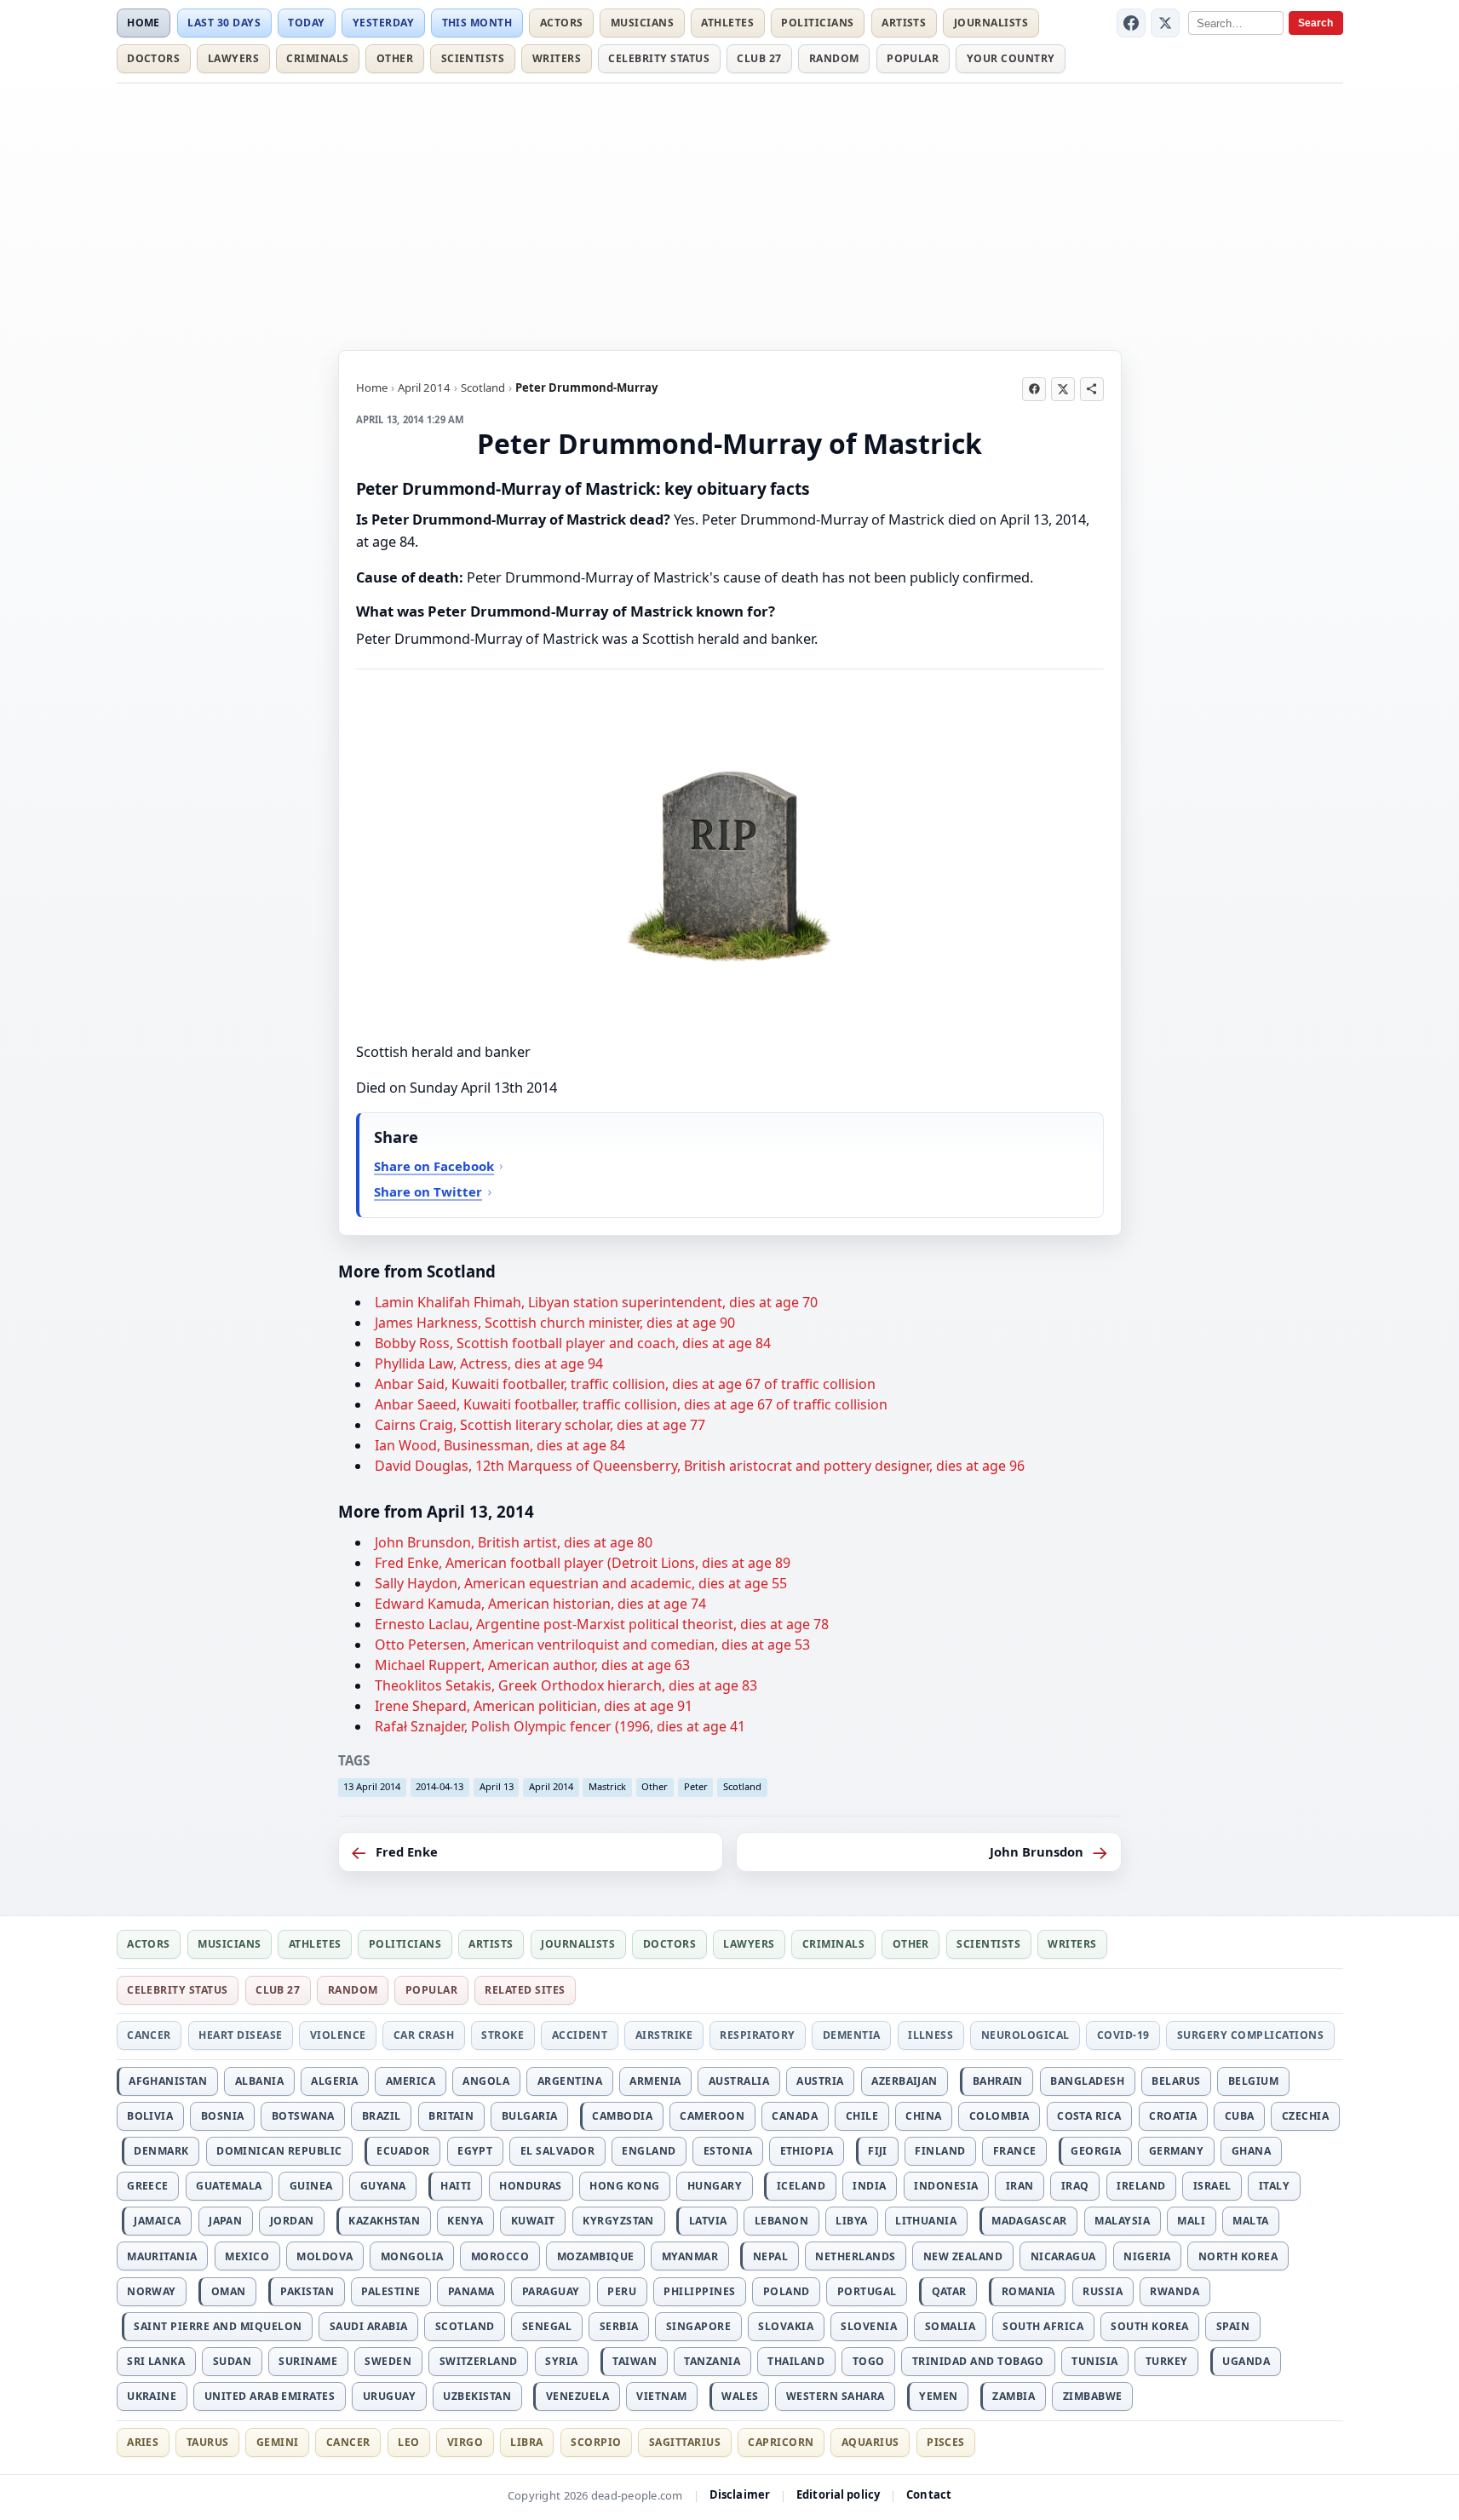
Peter (696, 1786)
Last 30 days (224, 23)
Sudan (232, 2361)
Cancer (149, 2035)
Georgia (1096, 2151)
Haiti (456, 2186)
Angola (486, 2081)
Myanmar (690, 2256)
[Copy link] (1092, 389)
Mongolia (412, 2256)
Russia (1103, 2291)
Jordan (292, 2221)
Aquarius (870, 2442)
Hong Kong (624, 2186)
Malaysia (1122, 2221)
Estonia (728, 2151)
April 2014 (424, 387)
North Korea (1238, 2256)
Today (306, 23)
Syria (561, 2361)
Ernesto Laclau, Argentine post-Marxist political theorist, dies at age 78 (602, 1624)
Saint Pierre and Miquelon (218, 2326)
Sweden (388, 2361)
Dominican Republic (279, 2151)
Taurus (208, 2442)
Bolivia (150, 2116)
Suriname (308, 2361)
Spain (1233, 2326)
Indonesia (946, 2186)
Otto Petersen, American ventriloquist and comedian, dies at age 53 (592, 1645)
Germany (1176, 2151)
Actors (562, 23)
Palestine (391, 2291)
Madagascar (1029, 2221)
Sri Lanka (156, 2361)
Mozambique (596, 2256)
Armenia (655, 2081)
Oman (229, 2291)
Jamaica (157, 2221)
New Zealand (963, 2256)
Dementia (852, 2035)
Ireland (1141, 2186)
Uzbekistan (477, 2396)
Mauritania (162, 2256)
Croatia (1173, 2116)
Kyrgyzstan (618, 2221)
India (869, 2186)
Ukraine (152, 2396)
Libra (526, 2442)
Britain (451, 2116)
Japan (225, 2221)
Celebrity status (659, 58)
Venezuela (577, 2396)
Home (144, 23)
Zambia (1014, 2396)
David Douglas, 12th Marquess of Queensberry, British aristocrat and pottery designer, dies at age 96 (700, 1466)
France (1015, 2151)
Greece (148, 2186)
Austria (820, 2081)
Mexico (247, 2256)
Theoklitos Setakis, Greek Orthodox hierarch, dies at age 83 (566, 1685)
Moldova (325, 2256)
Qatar (949, 2291)
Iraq (1075, 2186)
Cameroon (712, 2116)
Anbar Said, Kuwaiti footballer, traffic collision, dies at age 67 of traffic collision (625, 1384)
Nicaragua (1063, 2256)
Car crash (424, 2035)
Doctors (153, 58)
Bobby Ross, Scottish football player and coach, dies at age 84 (573, 1343)
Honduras (531, 2186)
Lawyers (233, 58)
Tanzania (712, 2361)
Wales (740, 2396)
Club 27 (759, 58)
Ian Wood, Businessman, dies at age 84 (500, 1445)
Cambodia (622, 2116)
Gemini (278, 2442)
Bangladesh (1087, 2081)
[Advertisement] (730, 214)
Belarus (1176, 2081)
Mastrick (607, 1786)
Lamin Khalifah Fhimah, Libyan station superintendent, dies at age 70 (596, 1302)
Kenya (465, 2221)
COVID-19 (1123, 2035)
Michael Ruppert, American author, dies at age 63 (532, 1665)
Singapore (698, 2326)
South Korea (1149, 2326)
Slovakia (786, 2326)
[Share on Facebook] (1034, 389)
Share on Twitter (428, 1191)
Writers (557, 58)
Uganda (1246, 2361)
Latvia (708, 2221)
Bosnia (223, 2116)
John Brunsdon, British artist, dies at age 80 (514, 1542)
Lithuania (926, 2221)
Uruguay (389, 2396)
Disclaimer (740, 2494)
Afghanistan (168, 2081)
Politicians (817, 23)
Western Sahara (836, 2396)
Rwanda (1175, 2291)
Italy (1274, 2186)
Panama (471, 2291)
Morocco (500, 2256)
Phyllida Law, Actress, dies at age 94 (489, 1363)
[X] (1165, 23)
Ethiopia (807, 2151)
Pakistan (307, 2291)
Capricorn (781, 2442)
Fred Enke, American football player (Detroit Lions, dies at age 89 (583, 1563)
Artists (904, 23)
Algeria (334, 2081)
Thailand (796, 2361)
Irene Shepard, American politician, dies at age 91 (534, 1706)
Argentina (570, 2081)
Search (1315, 23)
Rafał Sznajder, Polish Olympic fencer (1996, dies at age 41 (560, 1726)
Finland (940, 2151)
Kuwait (533, 2221)
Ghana (1251, 2151)
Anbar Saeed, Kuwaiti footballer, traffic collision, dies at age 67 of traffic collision (631, 1404)
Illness (931, 2035)
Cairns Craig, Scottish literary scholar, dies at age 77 (540, 1425)
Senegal (547, 2326)
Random (834, 58)
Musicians (642, 23)
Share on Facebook (434, 1166)
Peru (622, 2291)
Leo (408, 2442)
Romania (1028, 2291)
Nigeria (1147, 2256)
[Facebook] (1131, 23)
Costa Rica (1089, 2116)
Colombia (999, 2116)
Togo (869, 2361)
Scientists (473, 58)
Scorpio (596, 2442)
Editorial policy (838, 2494)
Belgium (1253, 2081)
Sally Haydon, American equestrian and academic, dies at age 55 (581, 1583)
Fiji (878, 2151)
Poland (787, 2291)
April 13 (497, 1786)
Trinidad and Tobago (978, 2361)
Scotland (483, 387)
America (411, 2081)
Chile (862, 2116)
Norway (152, 2291)
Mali (1191, 2221)
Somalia (950, 2326)
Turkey (1167, 2361)
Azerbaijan (905, 2081)
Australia (739, 2081)
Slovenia (869, 2326)
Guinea (311, 2186)
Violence (338, 2035)
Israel (1212, 2186)
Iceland (801, 2186)
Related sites (525, 1990)
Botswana (303, 2116)
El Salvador (557, 2151)
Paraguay (551, 2291)
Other (395, 58)
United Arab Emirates (270, 2396)
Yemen (938, 2396)
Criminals (317, 58)
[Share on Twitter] (1063, 389)
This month (477, 23)
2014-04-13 (439, 1786)
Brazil (382, 2116)
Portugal (867, 2291)
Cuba (1240, 2116)
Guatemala (229, 2186)
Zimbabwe (1093, 2396)
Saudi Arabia (369, 2326)
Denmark (161, 2151)
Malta (1250, 2221)
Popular (913, 58)
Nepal (770, 2256)
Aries (143, 2442)
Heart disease (240, 2035)
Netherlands (855, 2256)
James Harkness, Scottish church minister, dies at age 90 (555, 1323)
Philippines (699, 2291)
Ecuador (403, 2151)
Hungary (715, 2186)
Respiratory (757, 2035)
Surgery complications (1250, 2035)
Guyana (383, 2186)
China (923, 2116)
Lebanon (781, 2221)
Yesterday (383, 23)
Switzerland (479, 2361)
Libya (851, 2221)
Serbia (619, 2326)
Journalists (991, 23)
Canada (795, 2116)
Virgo (465, 2442)
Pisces (946, 2442)
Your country (1011, 58)
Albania (259, 2081)
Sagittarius (685, 2442)
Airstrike (664, 2035)
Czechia (1305, 2116)
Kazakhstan (384, 2221)
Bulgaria (530, 2116)
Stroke (503, 2035)
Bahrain (998, 2081)
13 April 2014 (372, 1786)
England (649, 2151)
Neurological (1025, 2035)
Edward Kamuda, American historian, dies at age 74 (540, 1604)
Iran (1020, 2186)
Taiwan (635, 2361)
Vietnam (661, 2396)
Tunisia (1094, 2361)
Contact (929, 2494)
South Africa (1043, 2326)
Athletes (727, 23)
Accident (580, 2035)
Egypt (475, 2151)
